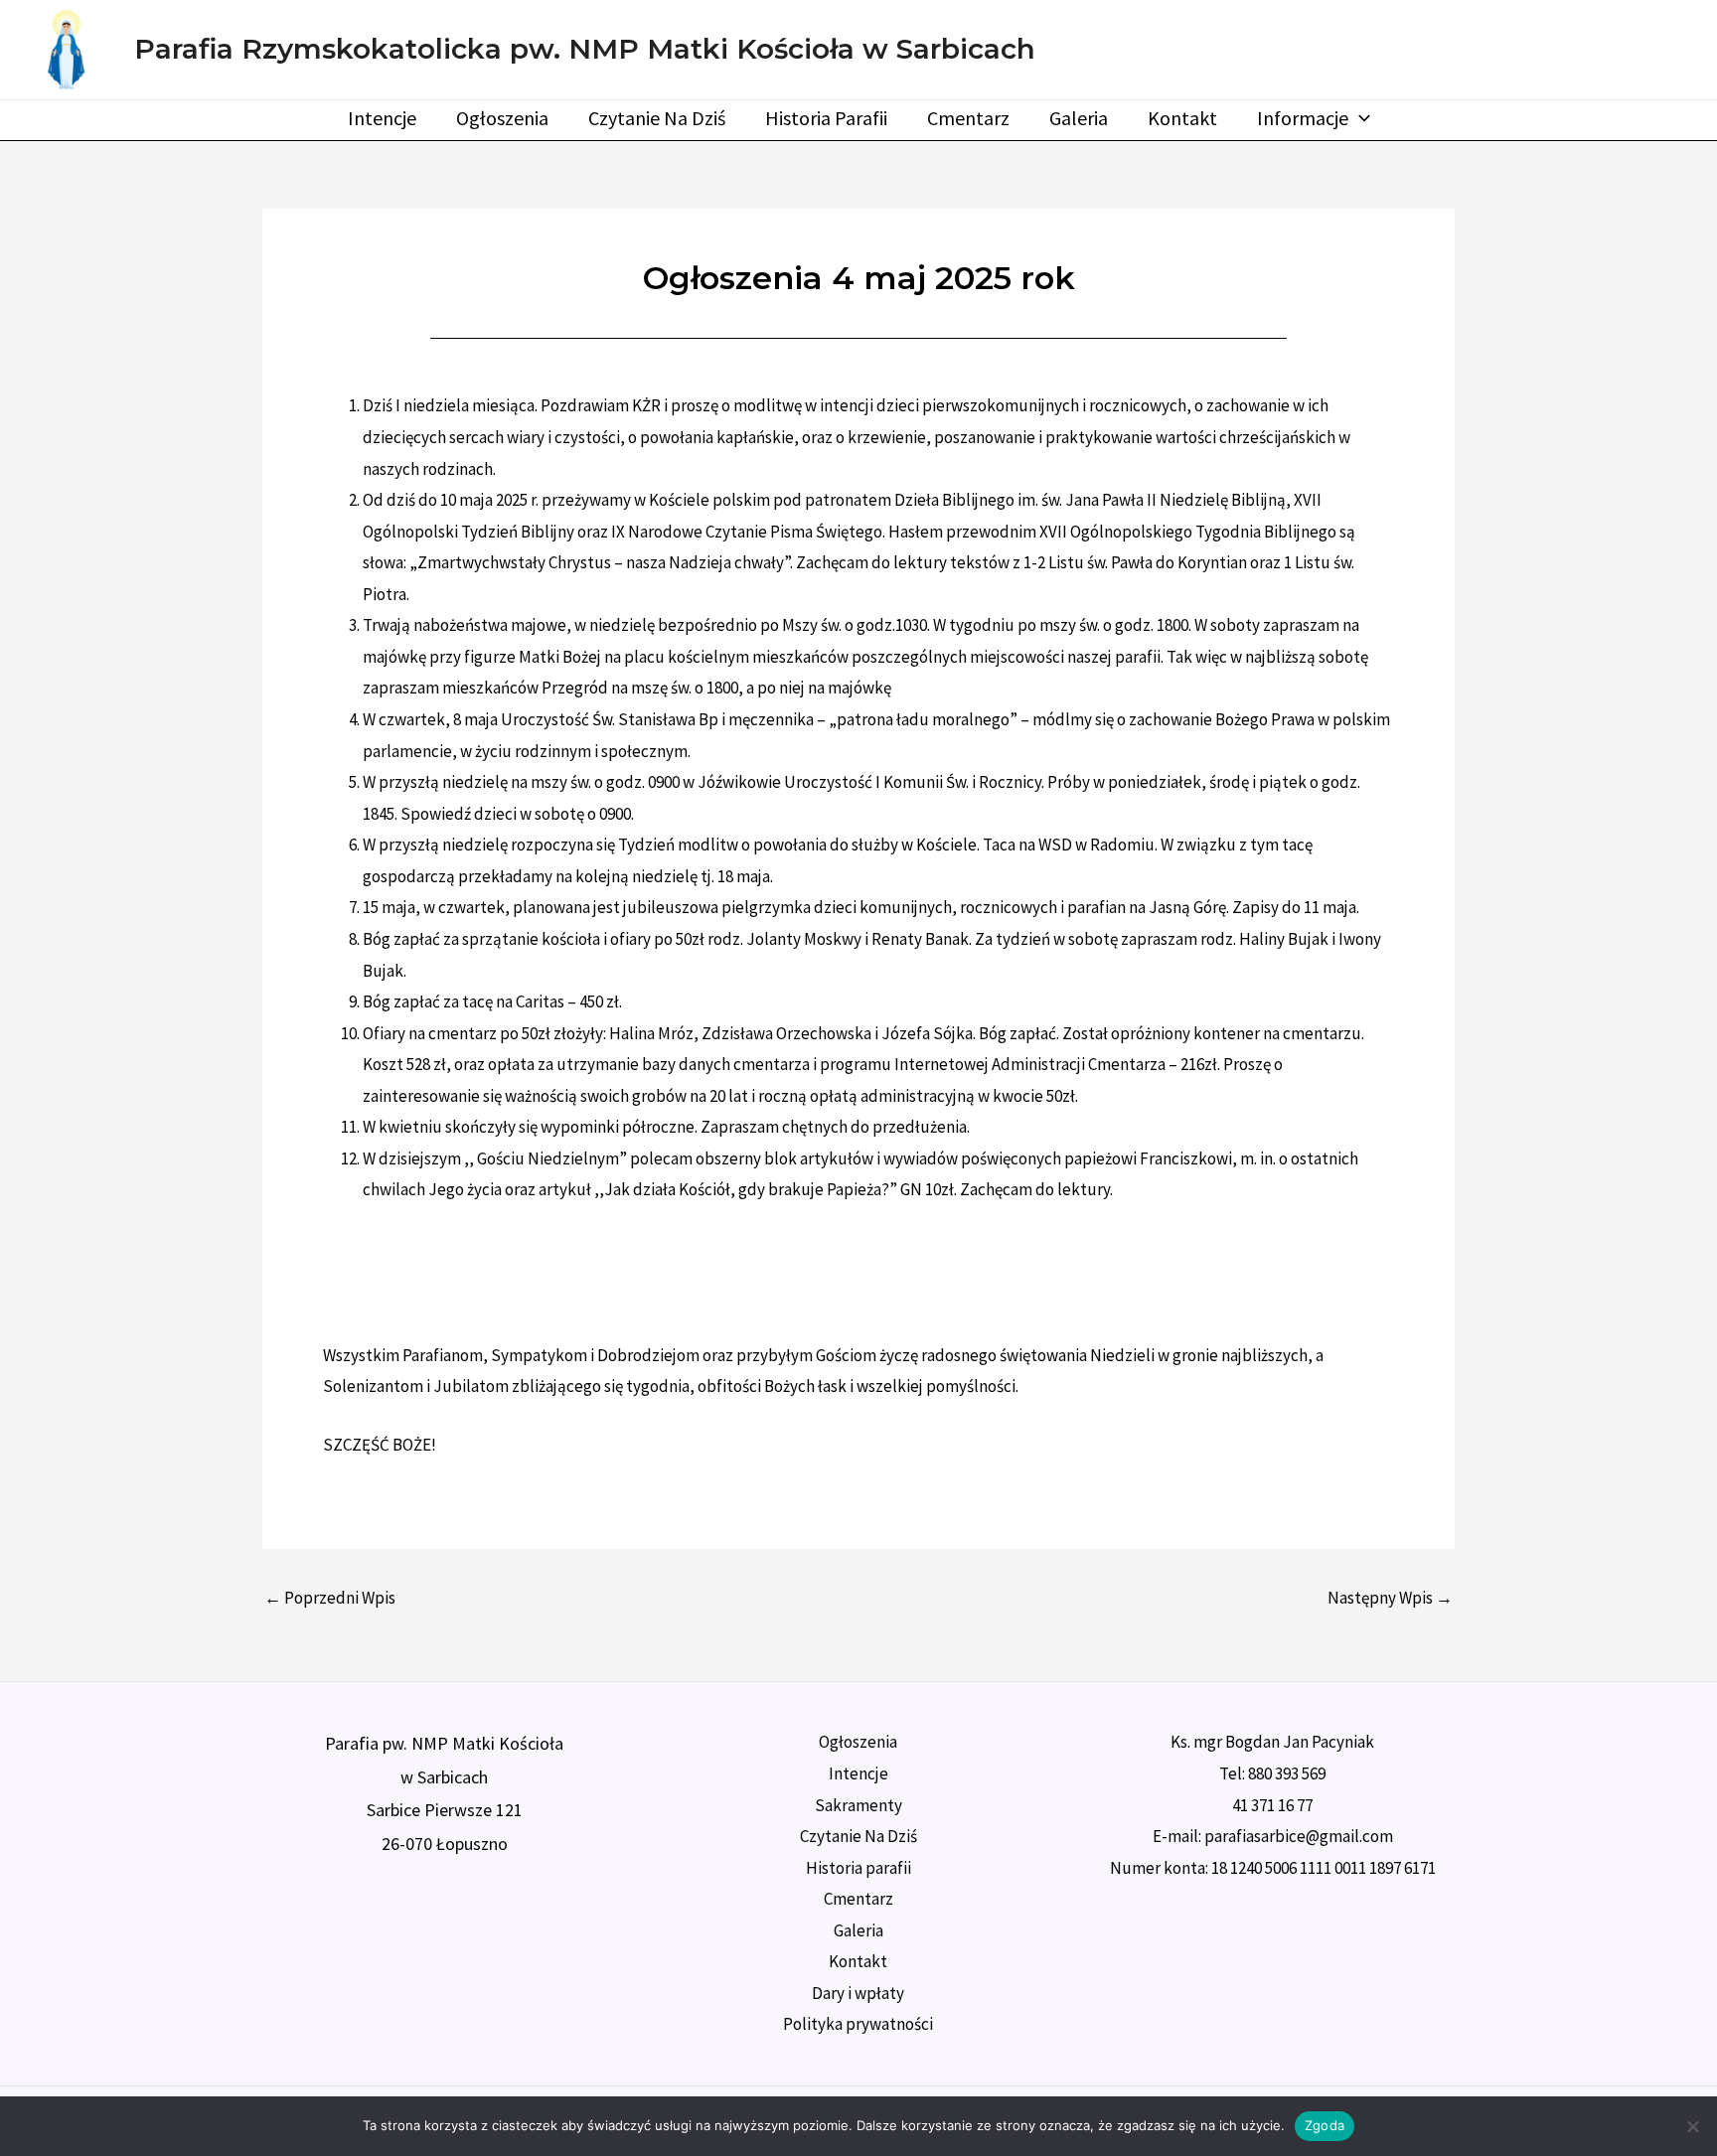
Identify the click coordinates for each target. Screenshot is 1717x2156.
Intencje (382, 118)
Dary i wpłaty (858, 1993)
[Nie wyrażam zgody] (1692, 2126)
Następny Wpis (1390, 1598)
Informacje (1303, 118)
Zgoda (1325, 2125)
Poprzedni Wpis (330, 1598)
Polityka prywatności (858, 2024)
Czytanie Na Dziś (657, 118)
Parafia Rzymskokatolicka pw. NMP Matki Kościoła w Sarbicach (585, 49)
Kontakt (1182, 118)
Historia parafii (826, 118)
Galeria (1079, 118)
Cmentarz (968, 118)
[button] (1359, 118)
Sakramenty (858, 1805)
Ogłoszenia (502, 118)
